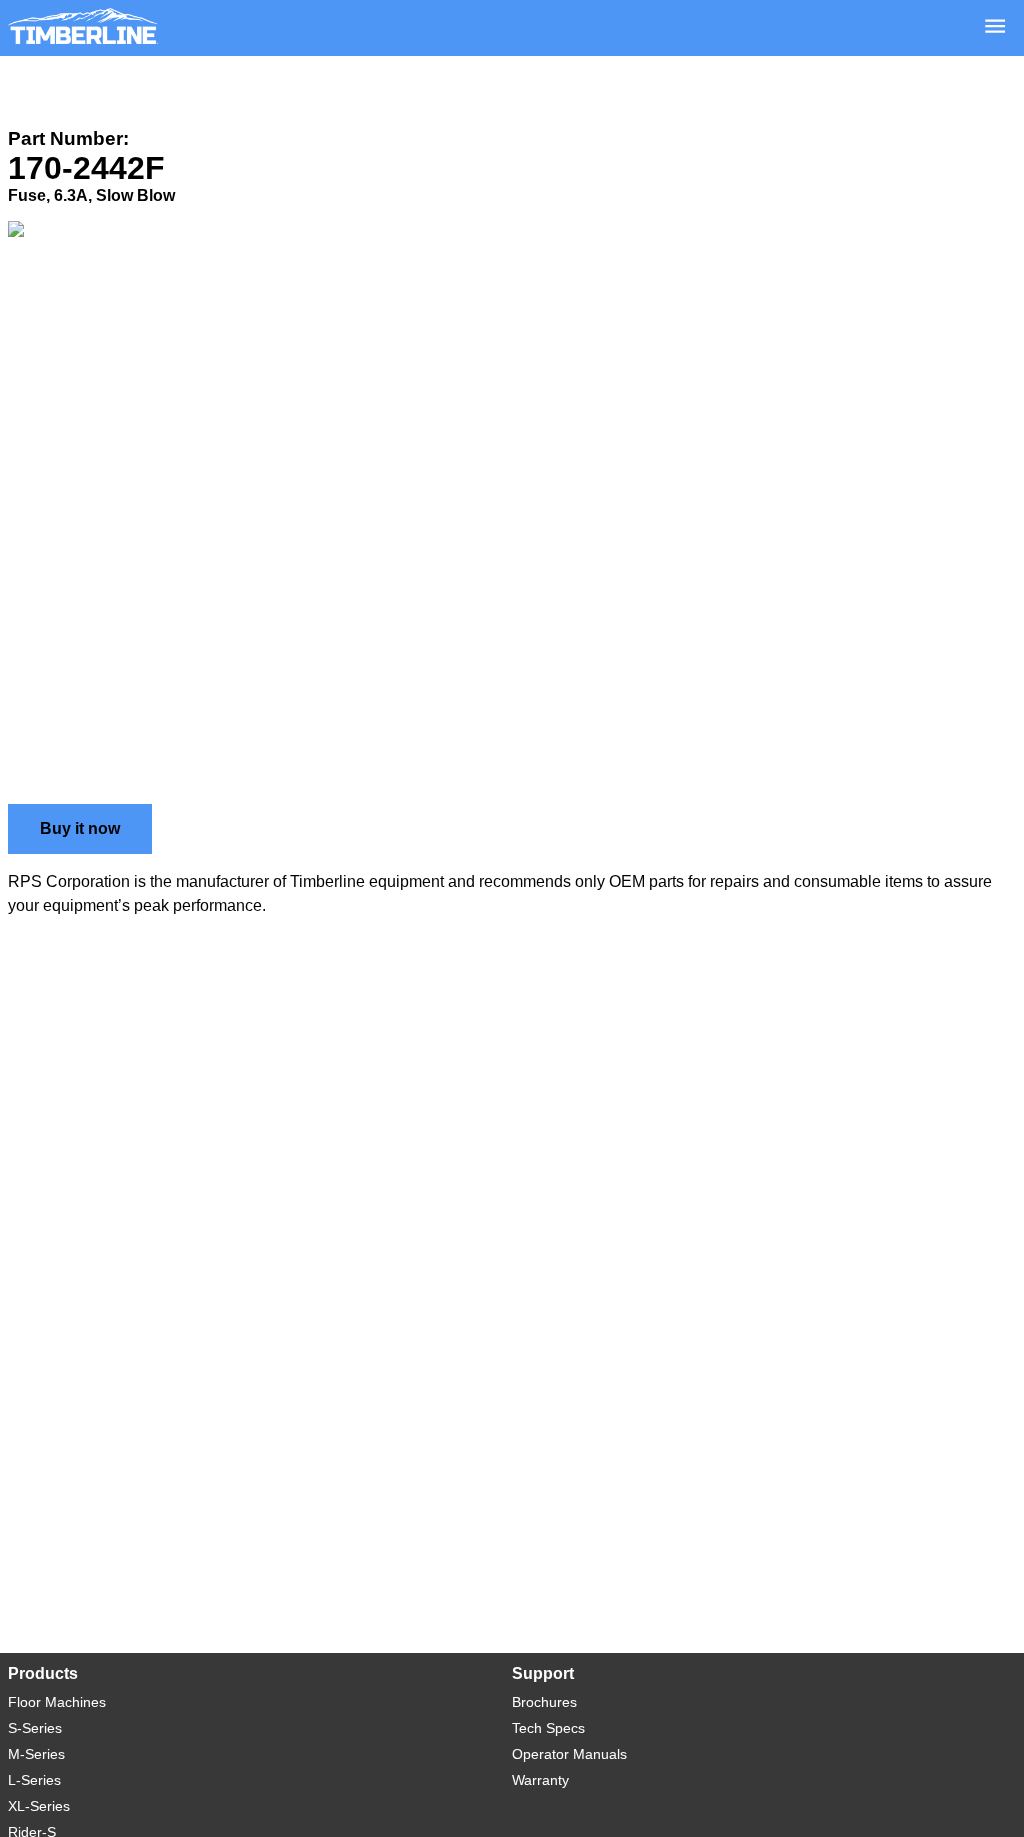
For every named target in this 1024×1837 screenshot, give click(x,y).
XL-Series (39, 1806)
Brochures (544, 1702)
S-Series (35, 1728)
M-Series (36, 1754)
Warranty (540, 1780)
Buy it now (80, 828)
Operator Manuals (569, 1754)
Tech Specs (548, 1728)
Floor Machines (57, 1702)
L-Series (34, 1780)
